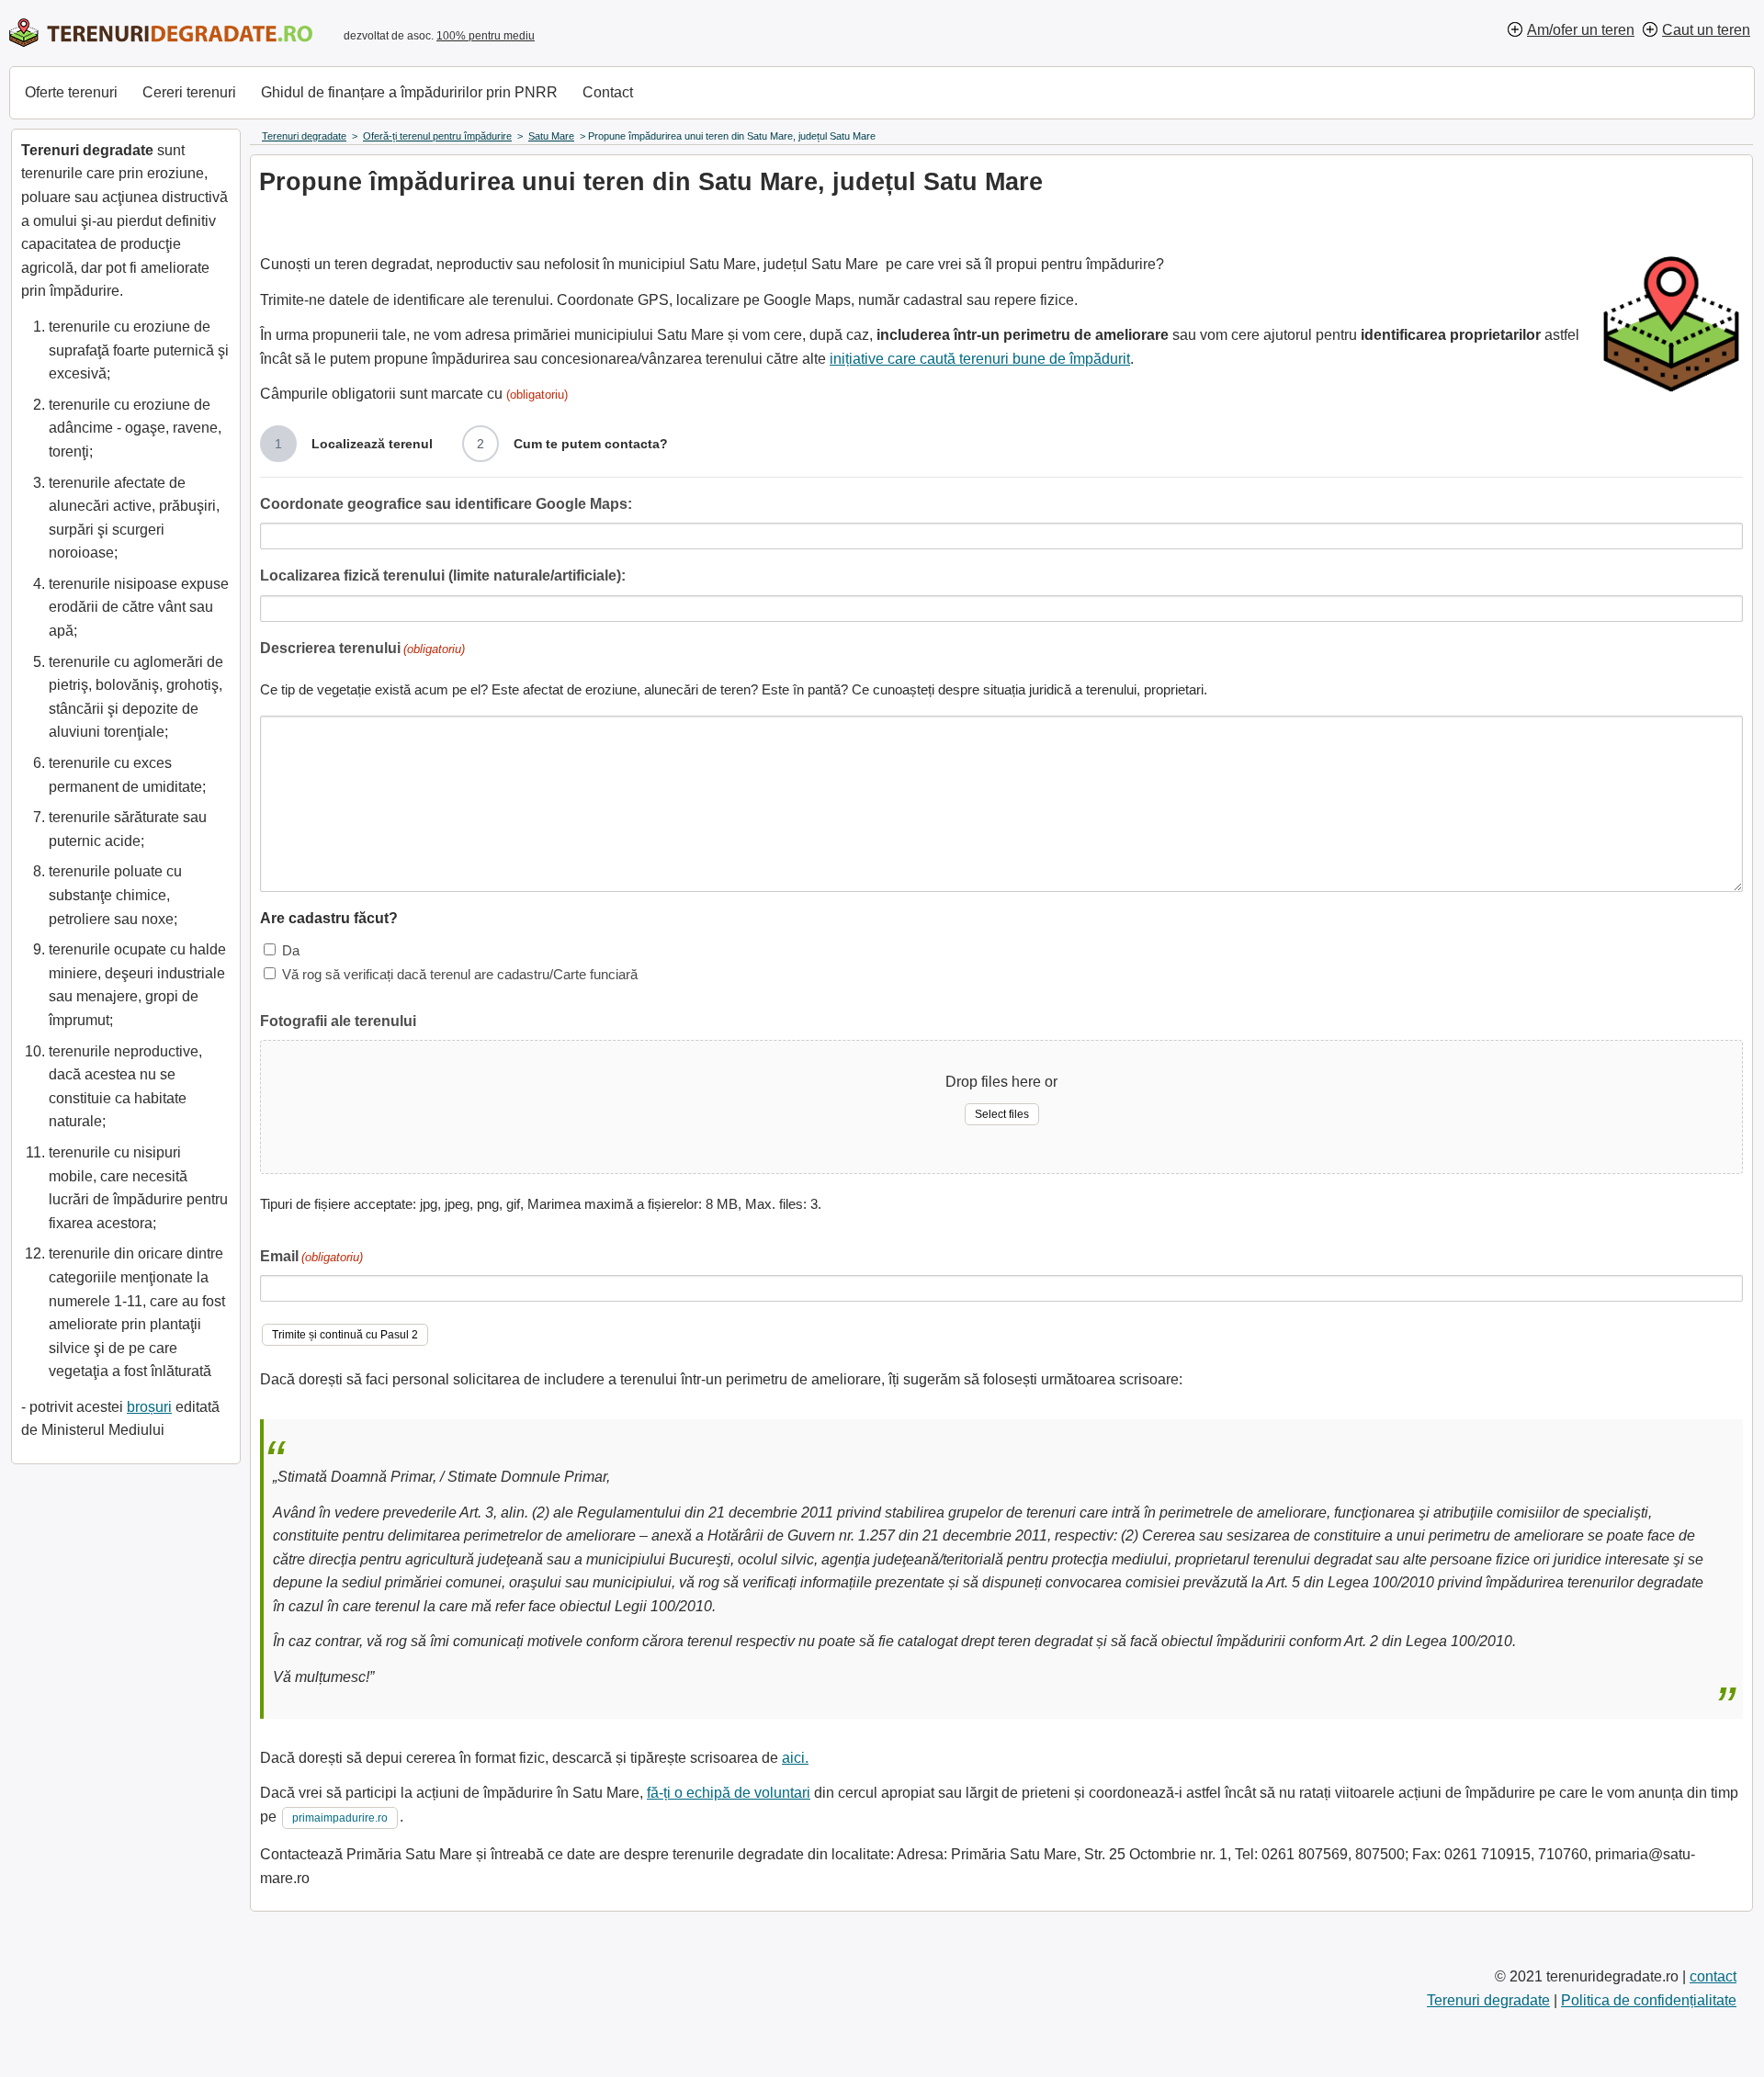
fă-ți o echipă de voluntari (729, 1793)
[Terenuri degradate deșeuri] (161, 33)
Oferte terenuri (71, 92)
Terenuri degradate (1488, 2000)
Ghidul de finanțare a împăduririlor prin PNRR (409, 92)
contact (1713, 1976)
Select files (1002, 1114)
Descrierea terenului (362, 648)
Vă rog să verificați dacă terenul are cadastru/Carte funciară (460, 974)
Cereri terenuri (189, 92)
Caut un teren (1706, 30)
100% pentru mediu (486, 36)
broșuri (149, 1407)
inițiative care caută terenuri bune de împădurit (980, 359)
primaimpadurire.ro (340, 1818)
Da (291, 950)
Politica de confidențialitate (1649, 2000)
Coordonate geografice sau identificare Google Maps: (446, 504)
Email (311, 1256)
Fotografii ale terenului (338, 1021)
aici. (795, 1758)
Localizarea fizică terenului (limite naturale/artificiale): (443, 576)
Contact (608, 92)
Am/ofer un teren (1581, 30)
